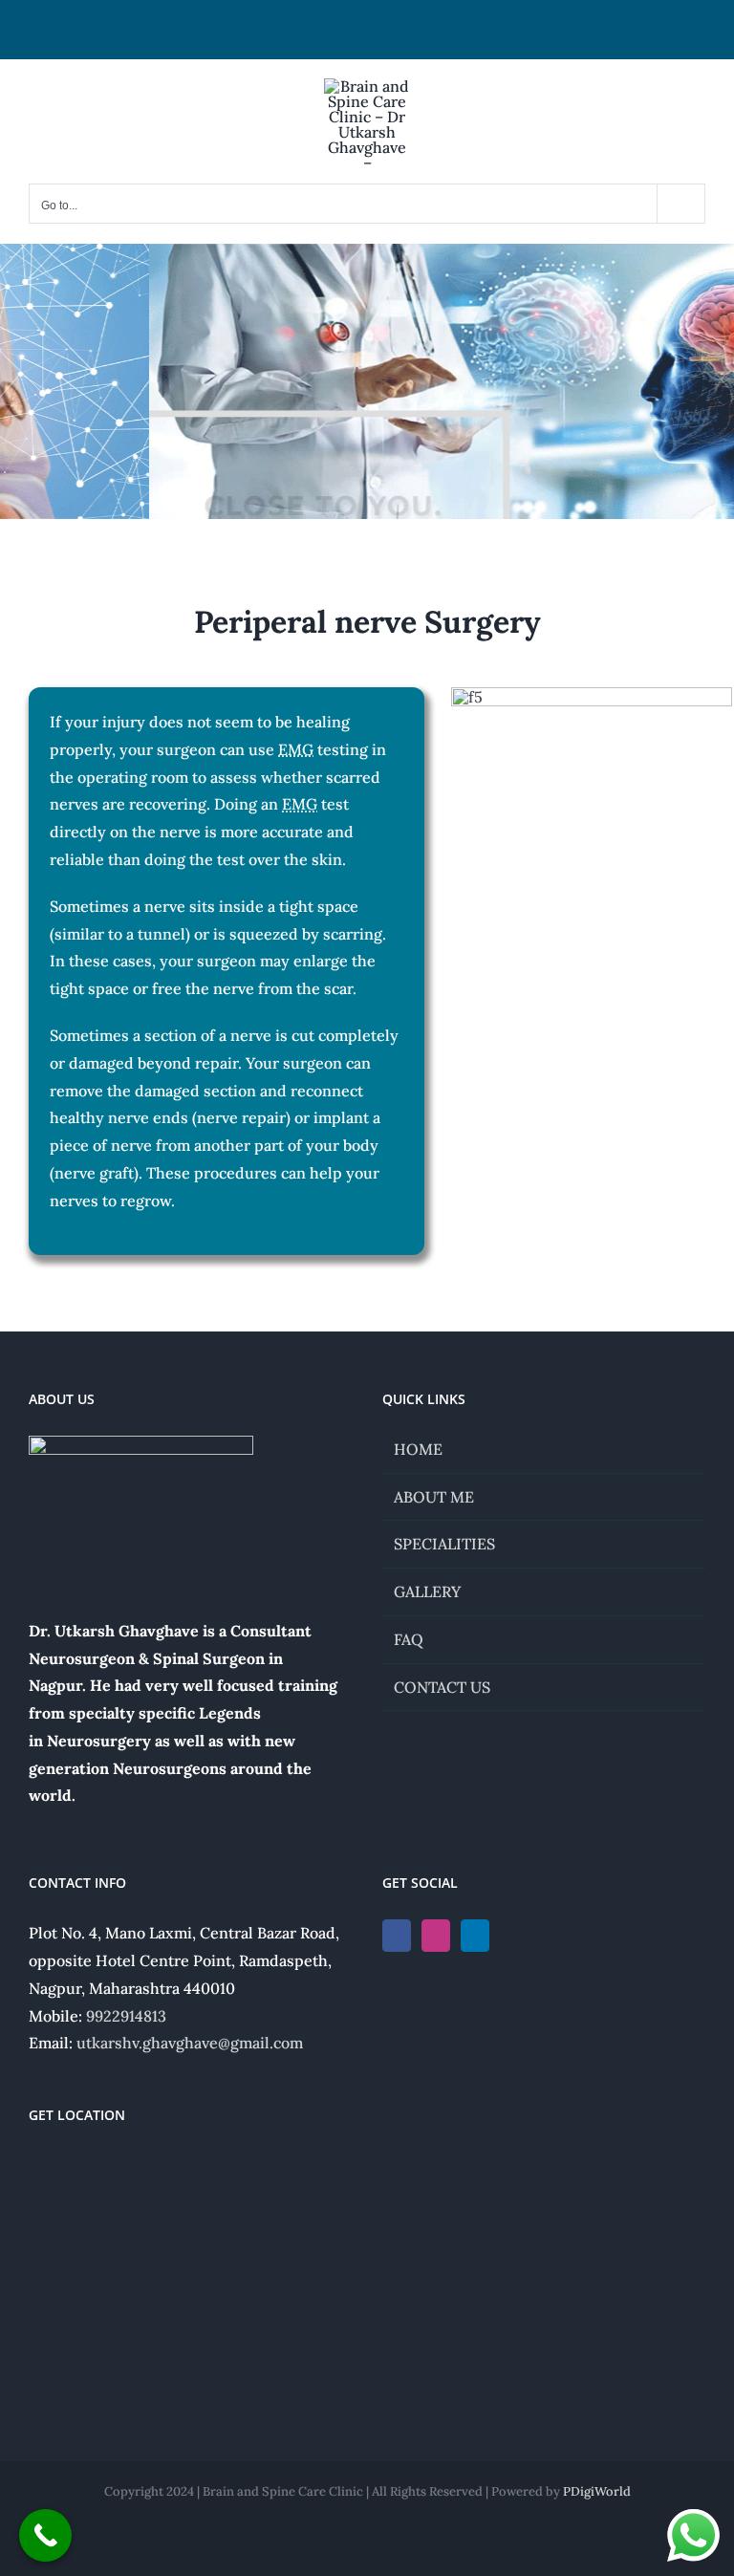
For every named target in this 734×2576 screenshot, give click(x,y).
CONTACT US (442, 1687)
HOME (418, 1449)
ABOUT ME (434, 1497)
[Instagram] (436, 1936)
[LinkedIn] (475, 1936)
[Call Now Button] (45, 2535)
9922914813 (126, 2016)
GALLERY (427, 1591)
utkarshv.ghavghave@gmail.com (190, 2043)
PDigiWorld (597, 2491)
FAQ (409, 1639)
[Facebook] (397, 1936)
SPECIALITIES (444, 1544)
